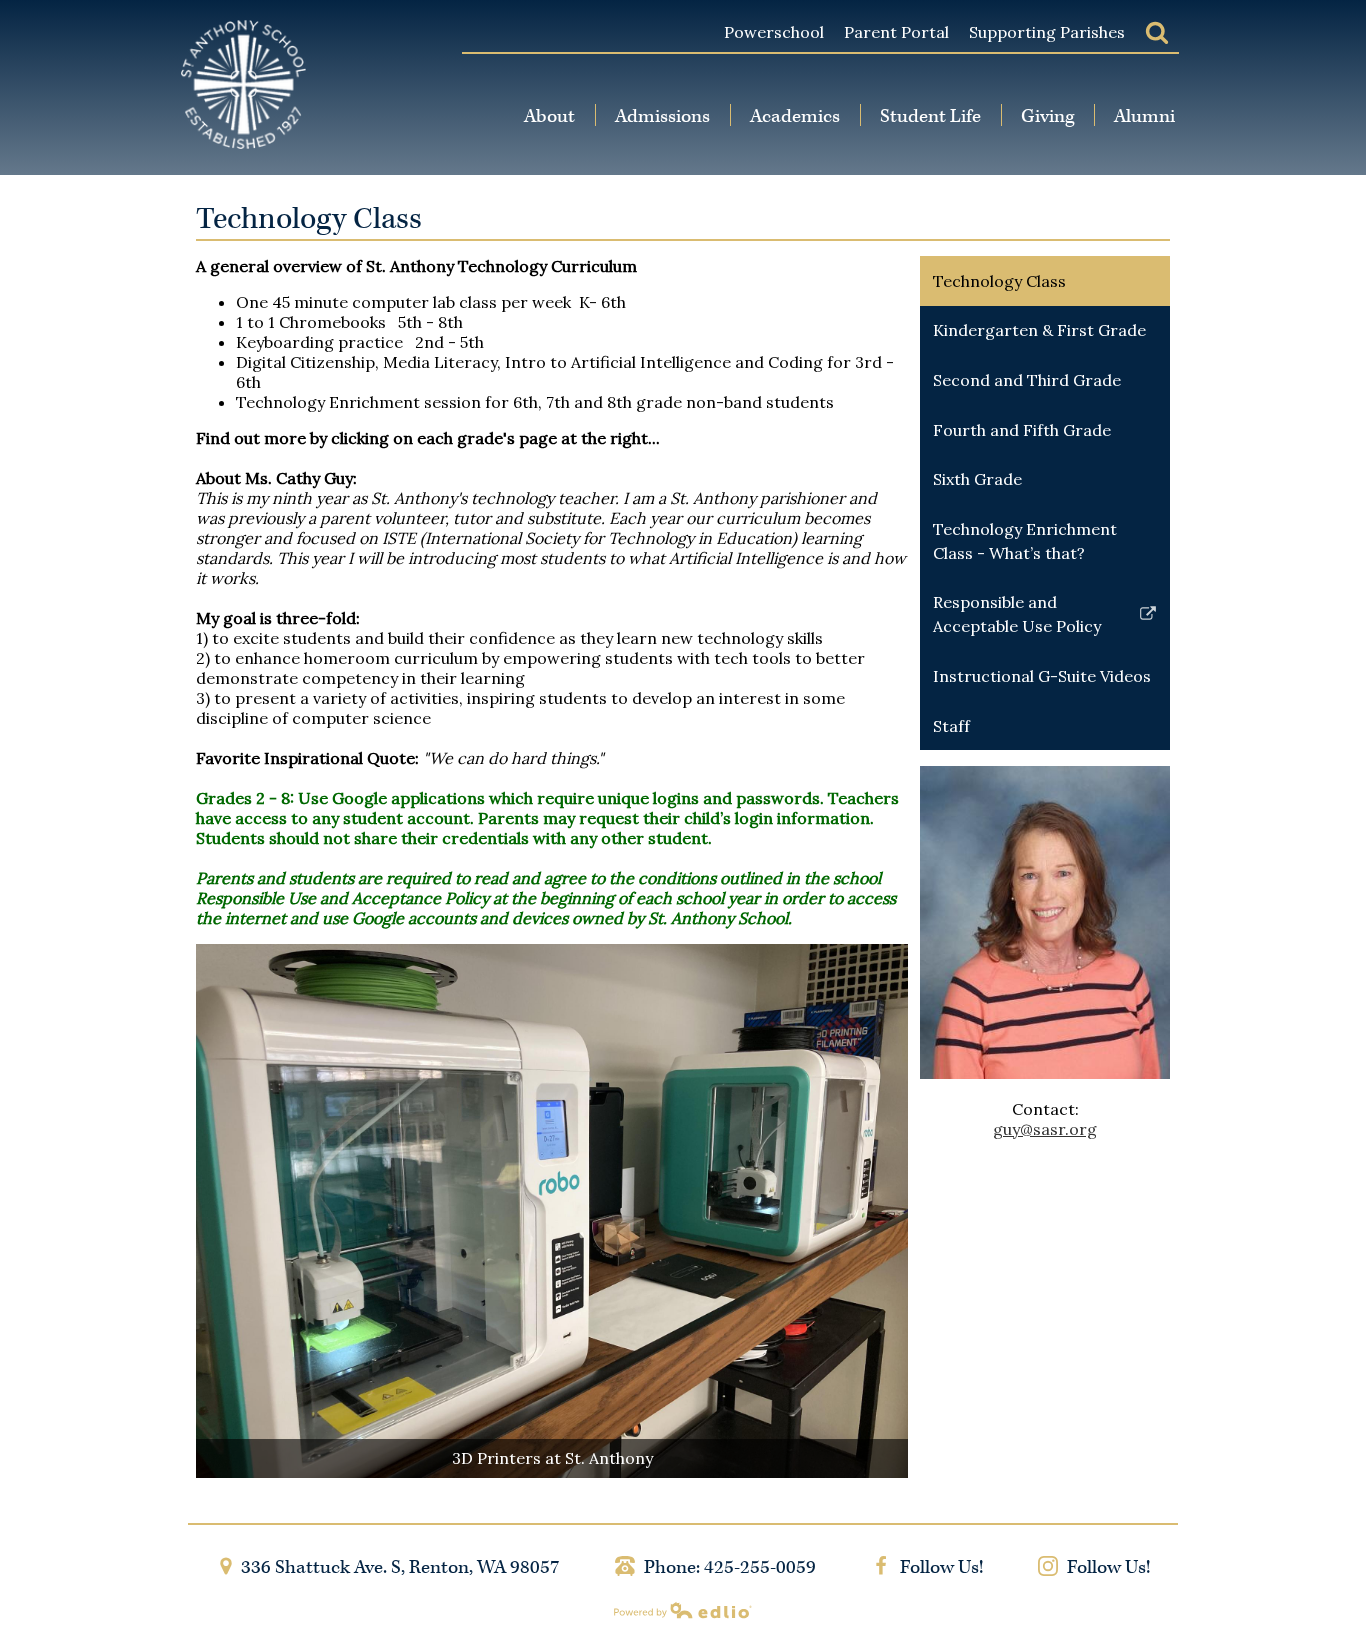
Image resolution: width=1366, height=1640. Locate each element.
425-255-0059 (760, 1567)
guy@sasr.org (1045, 1129)
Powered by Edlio (683, 1610)
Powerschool (774, 32)
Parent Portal (896, 32)
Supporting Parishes (1047, 32)
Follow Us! (939, 1567)
